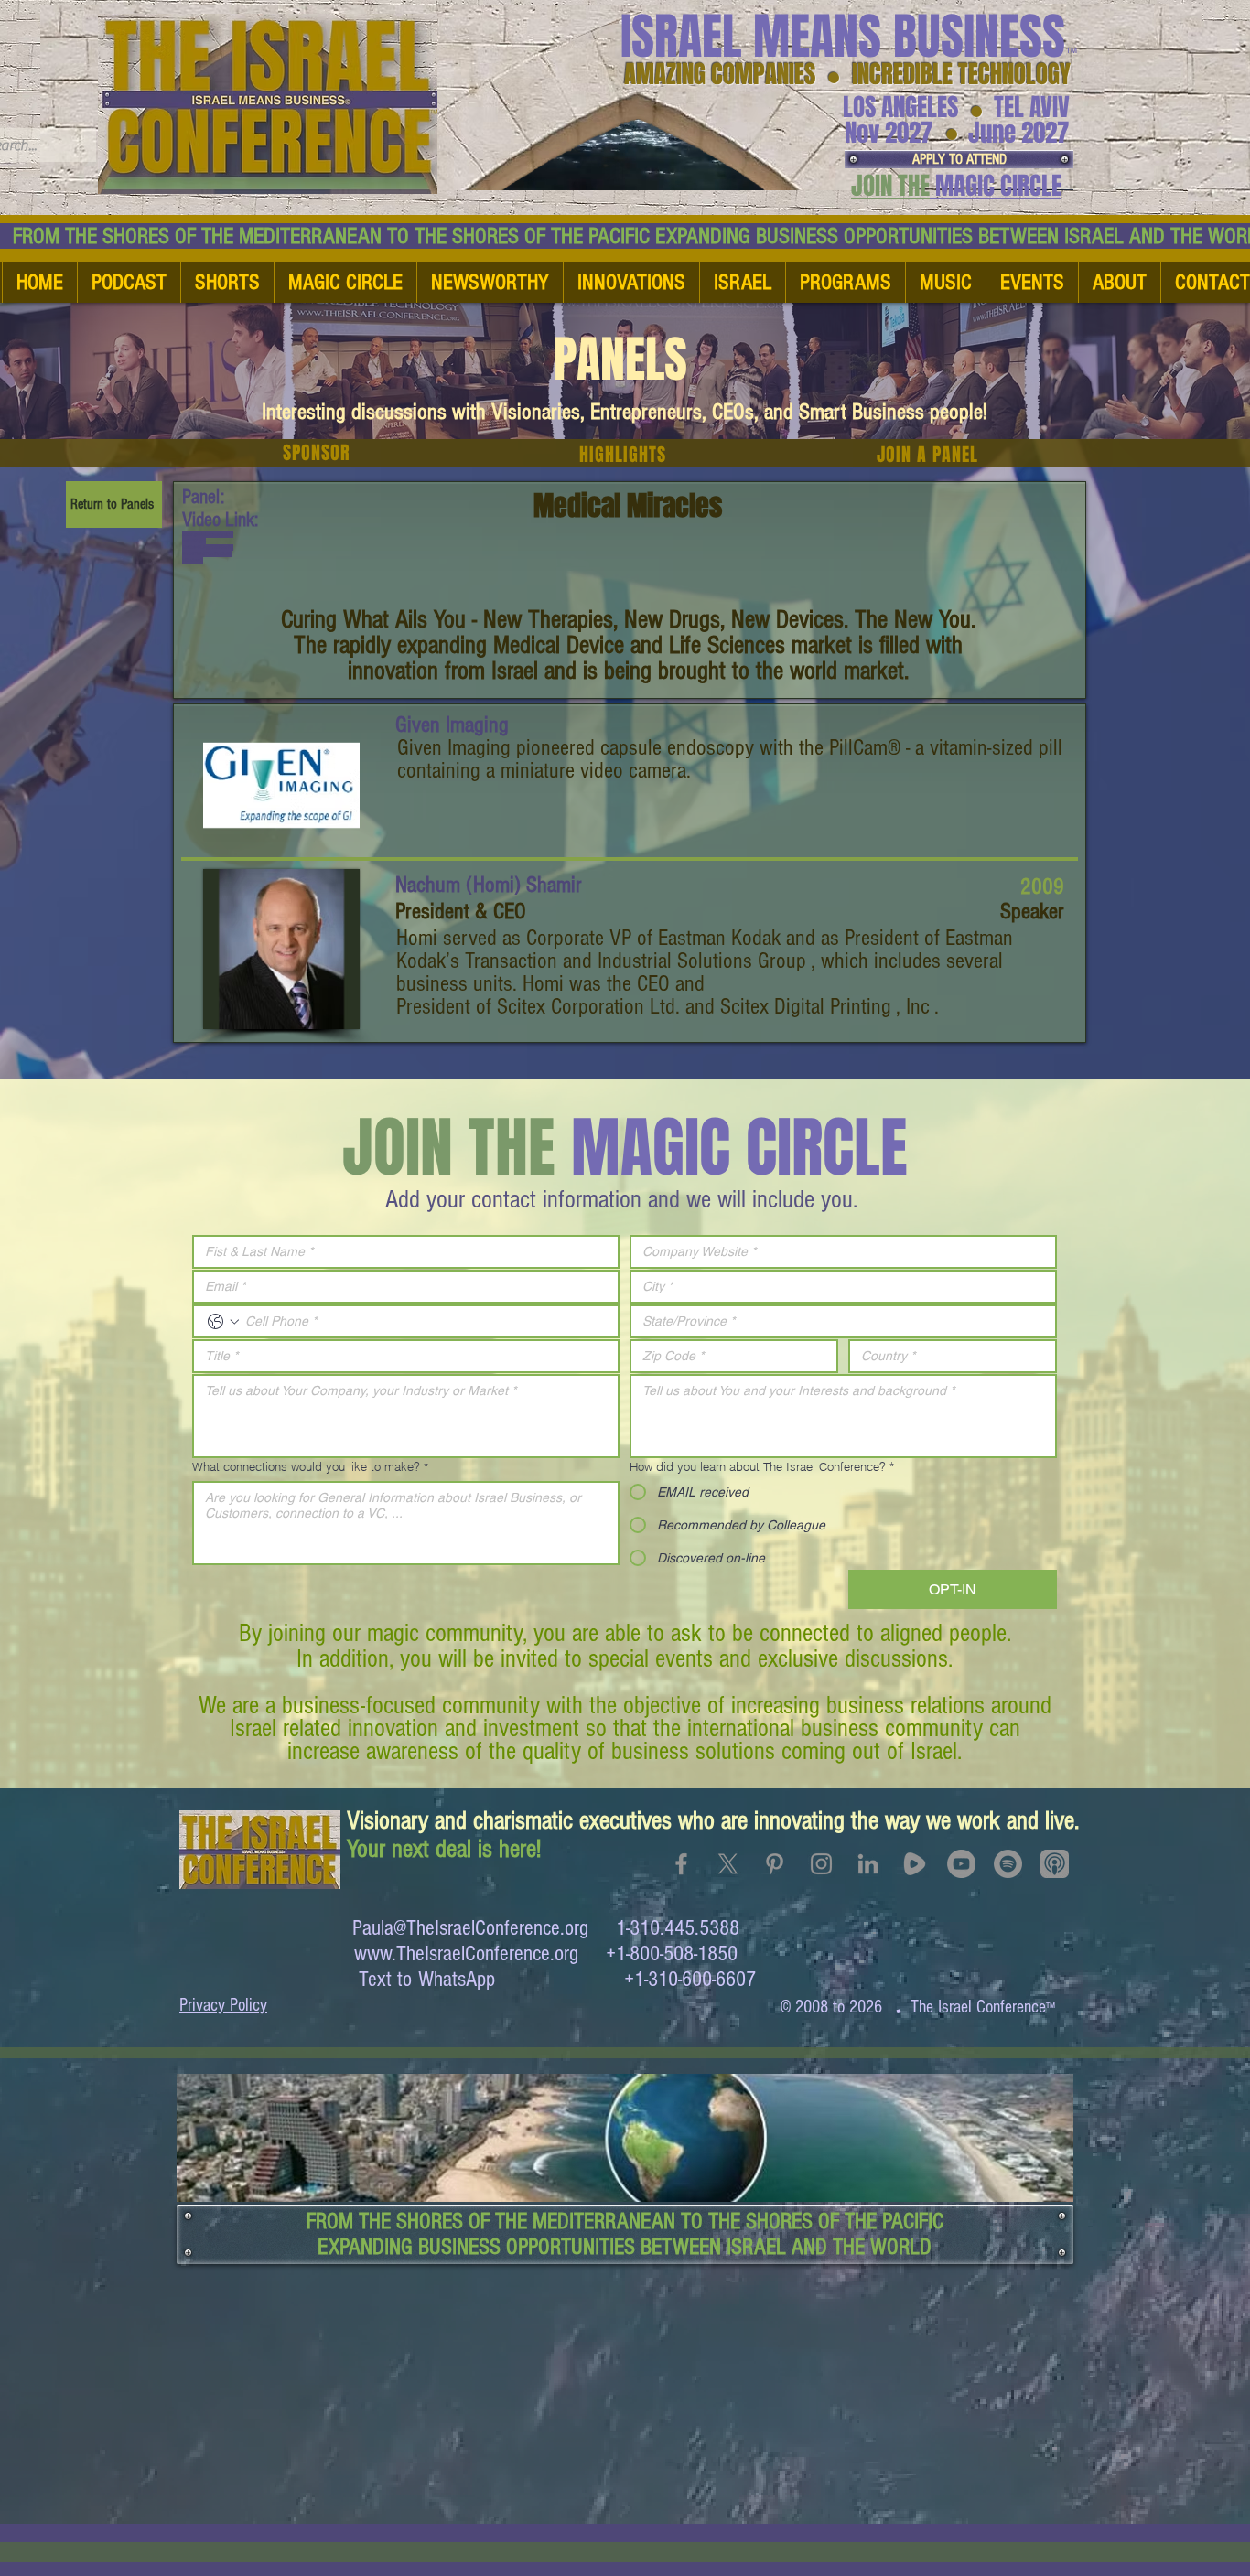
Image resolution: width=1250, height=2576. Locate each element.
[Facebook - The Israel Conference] (681, 1864)
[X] (728, 1864)
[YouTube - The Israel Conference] (961, 1864)
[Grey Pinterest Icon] (775, 1864)
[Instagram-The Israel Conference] (821, 1864)
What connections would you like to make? (310, 1466)
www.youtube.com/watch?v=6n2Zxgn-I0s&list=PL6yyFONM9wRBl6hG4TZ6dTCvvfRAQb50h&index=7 (208, 547)
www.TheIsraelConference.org (466, 1953)
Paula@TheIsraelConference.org (470, 1928)
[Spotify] (1008, 1864)
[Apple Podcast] (1055, 1864)
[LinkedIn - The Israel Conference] (868, 1864)
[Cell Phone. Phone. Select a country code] (223, 1322)
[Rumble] (915, 1864)
